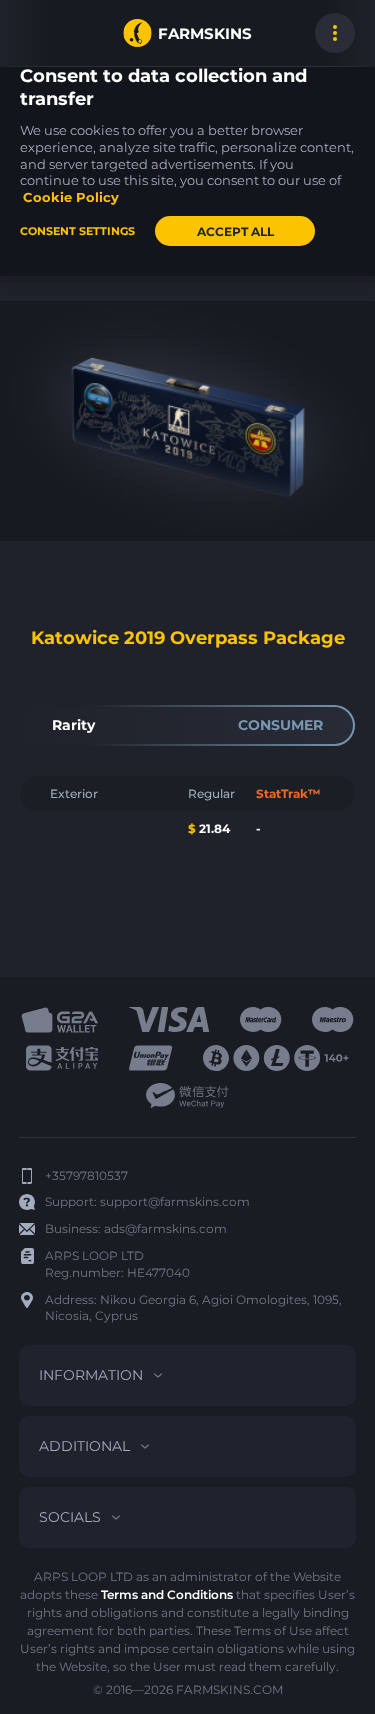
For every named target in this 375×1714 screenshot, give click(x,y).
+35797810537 (86, 1175)
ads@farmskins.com (165, 1228)
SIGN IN (40, 33)
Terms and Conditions (167, 1594)
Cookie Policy (71, 197)
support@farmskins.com (175, 1201)
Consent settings (77, 231)
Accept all (235, 231)
